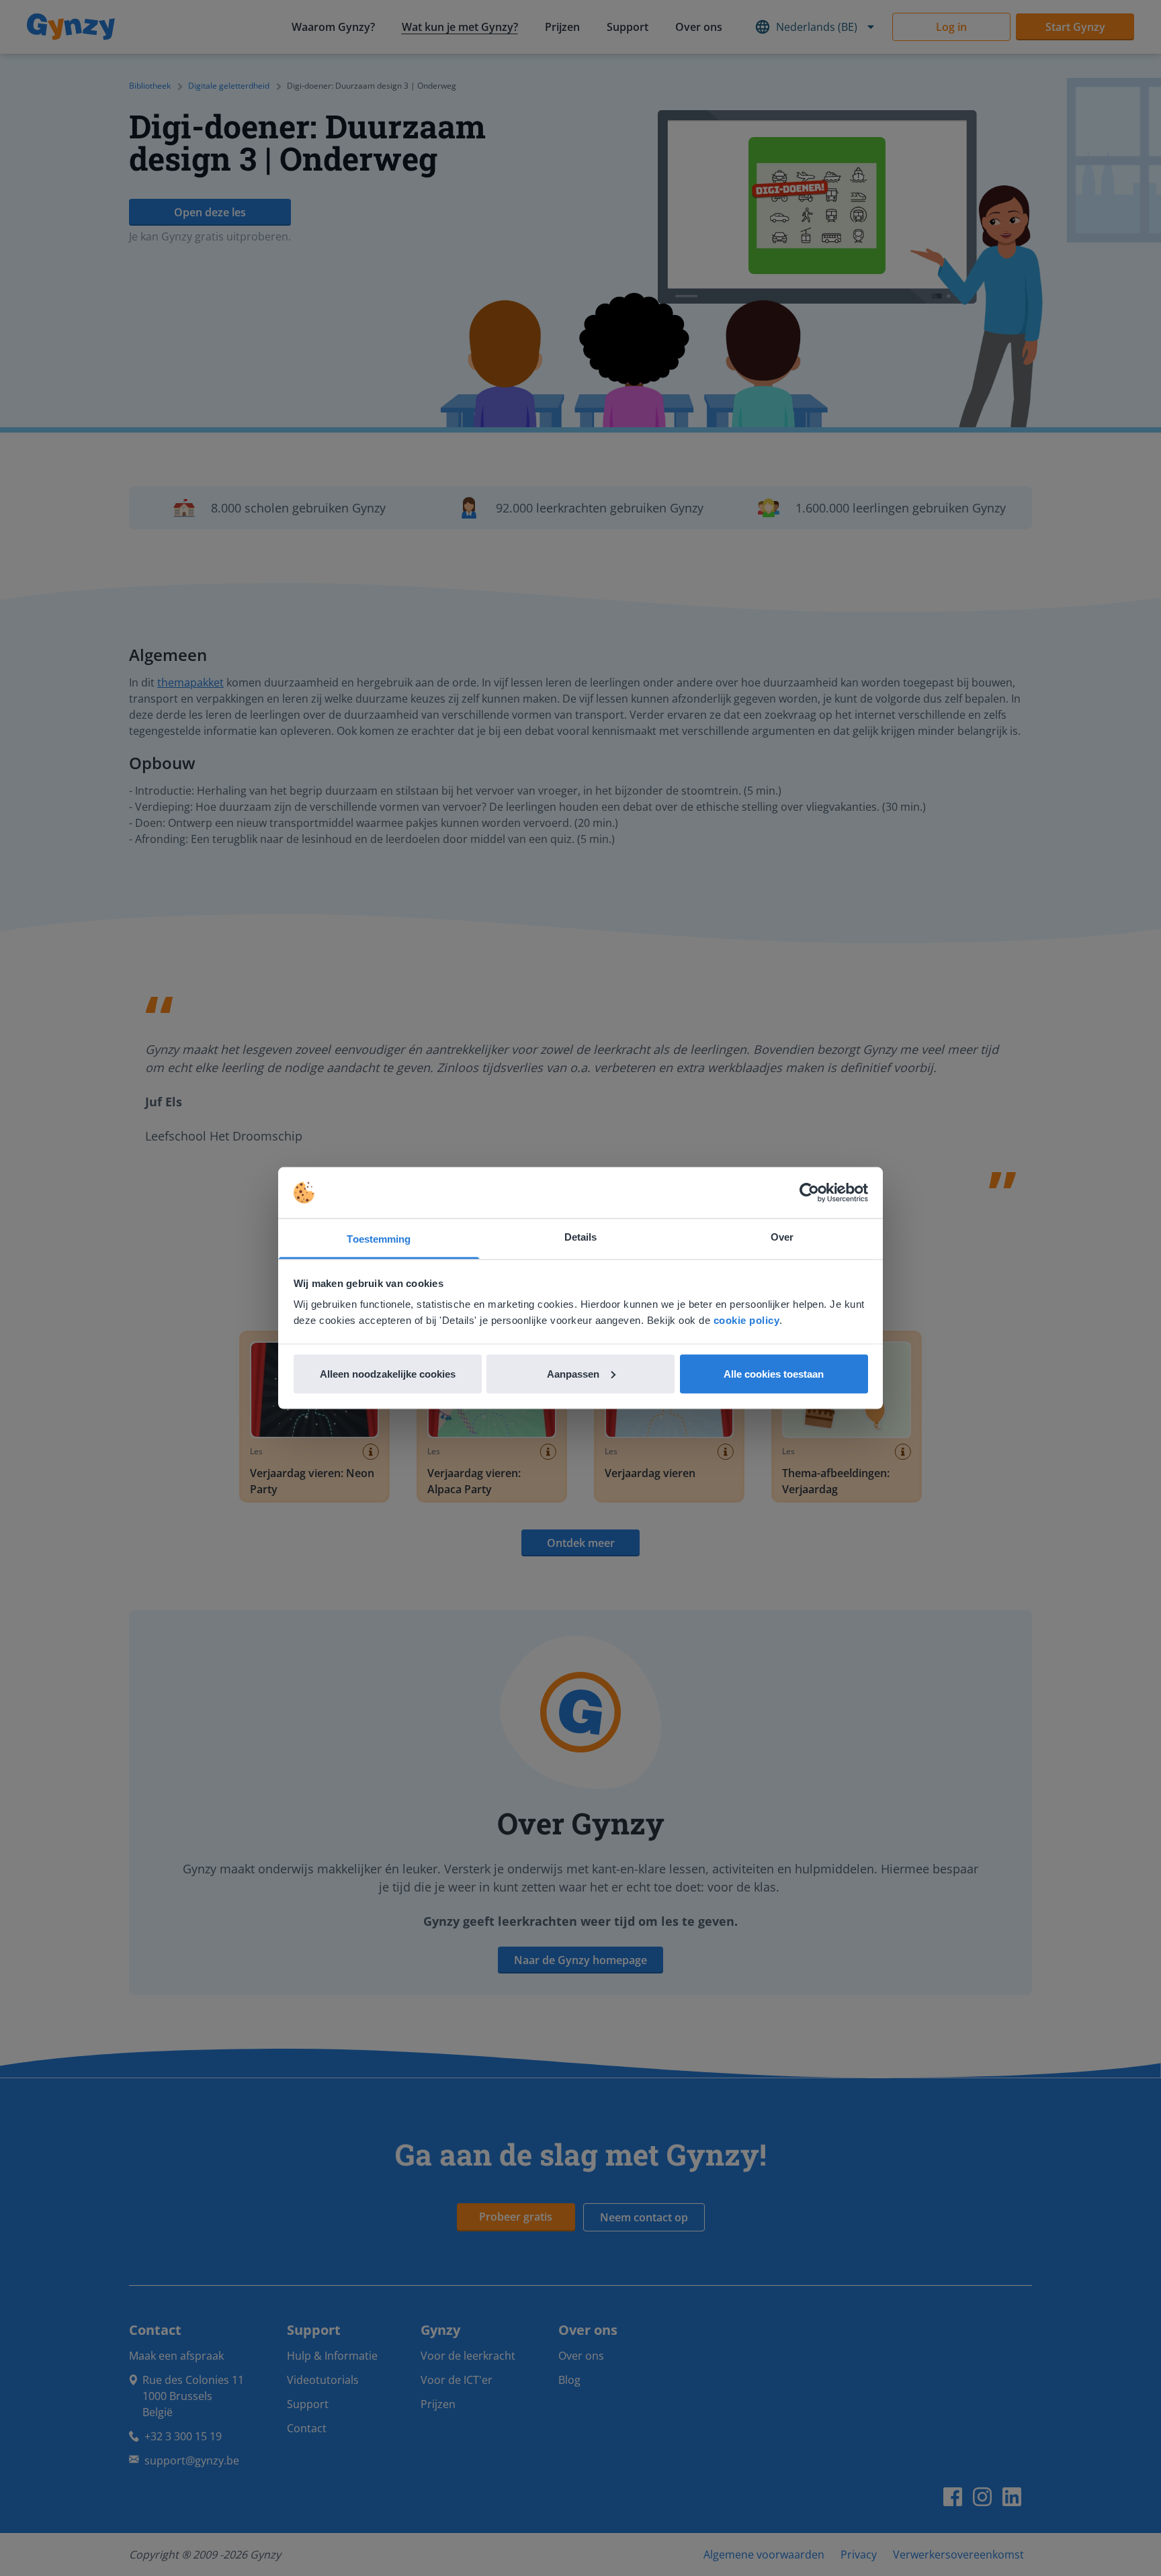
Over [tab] (782, 1237)
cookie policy (747, 1320)
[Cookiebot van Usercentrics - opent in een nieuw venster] (809, 1193)
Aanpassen (573, 1373)
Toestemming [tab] (379, 1239)
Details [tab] (581, 1237)
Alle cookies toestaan (774, 1373)
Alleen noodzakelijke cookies (388, 1373)
